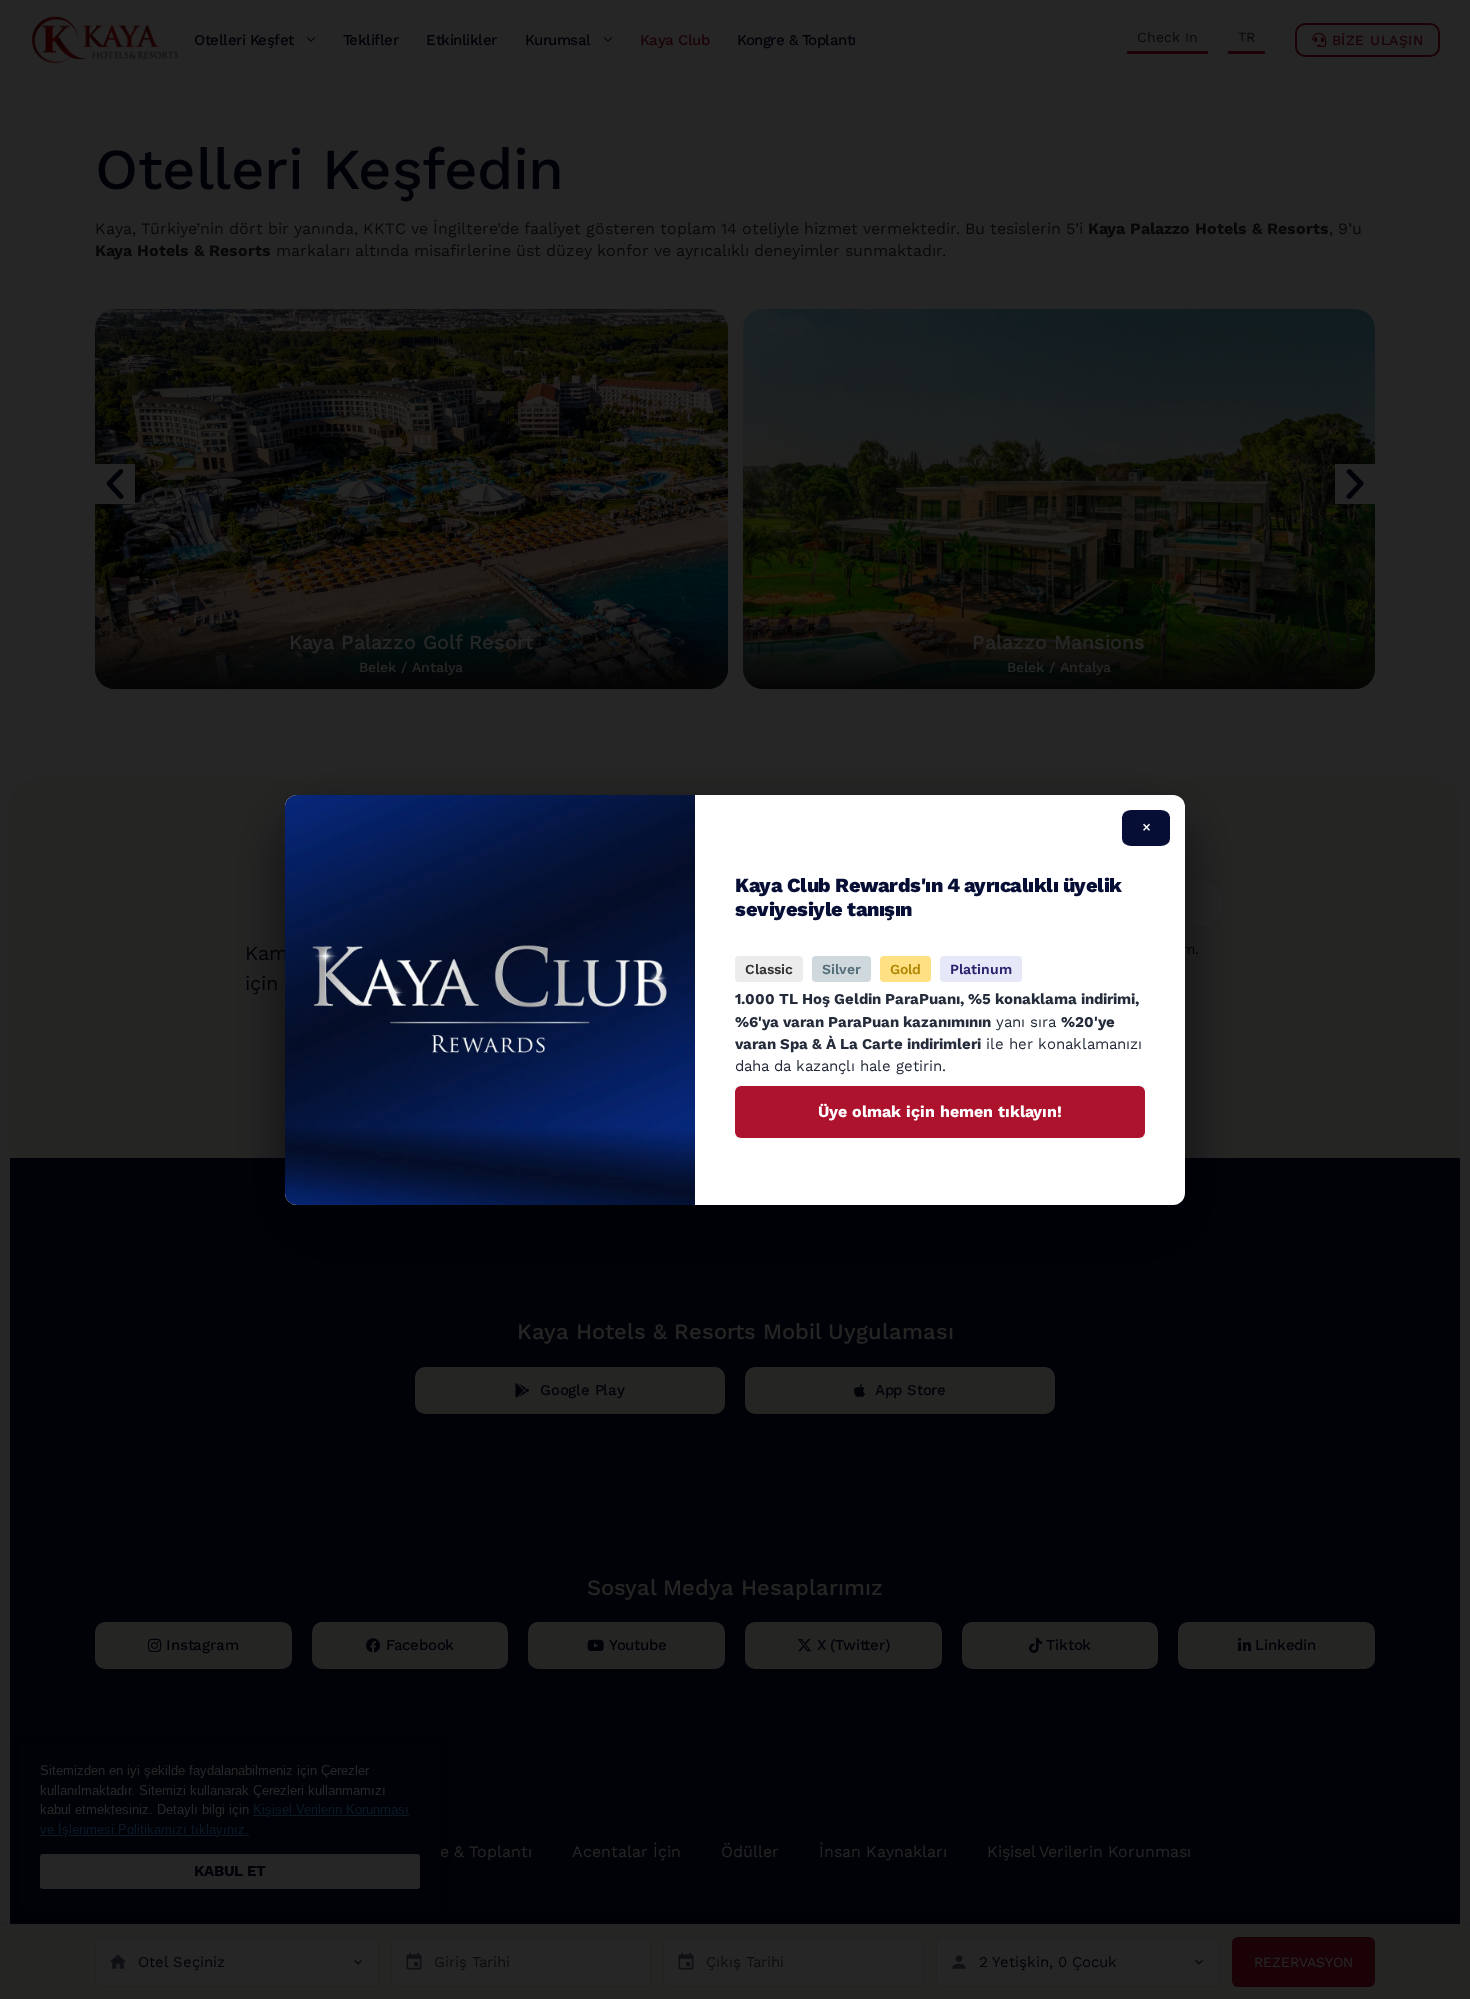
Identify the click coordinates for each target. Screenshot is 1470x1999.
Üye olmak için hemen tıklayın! (940, 1111)
